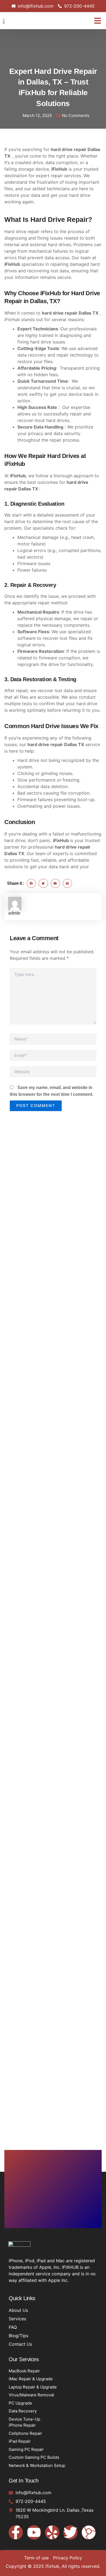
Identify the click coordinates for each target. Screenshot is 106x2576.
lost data (64, 690)
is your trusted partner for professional (52, 847)
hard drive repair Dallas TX (53, 59)
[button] (98, 21)
